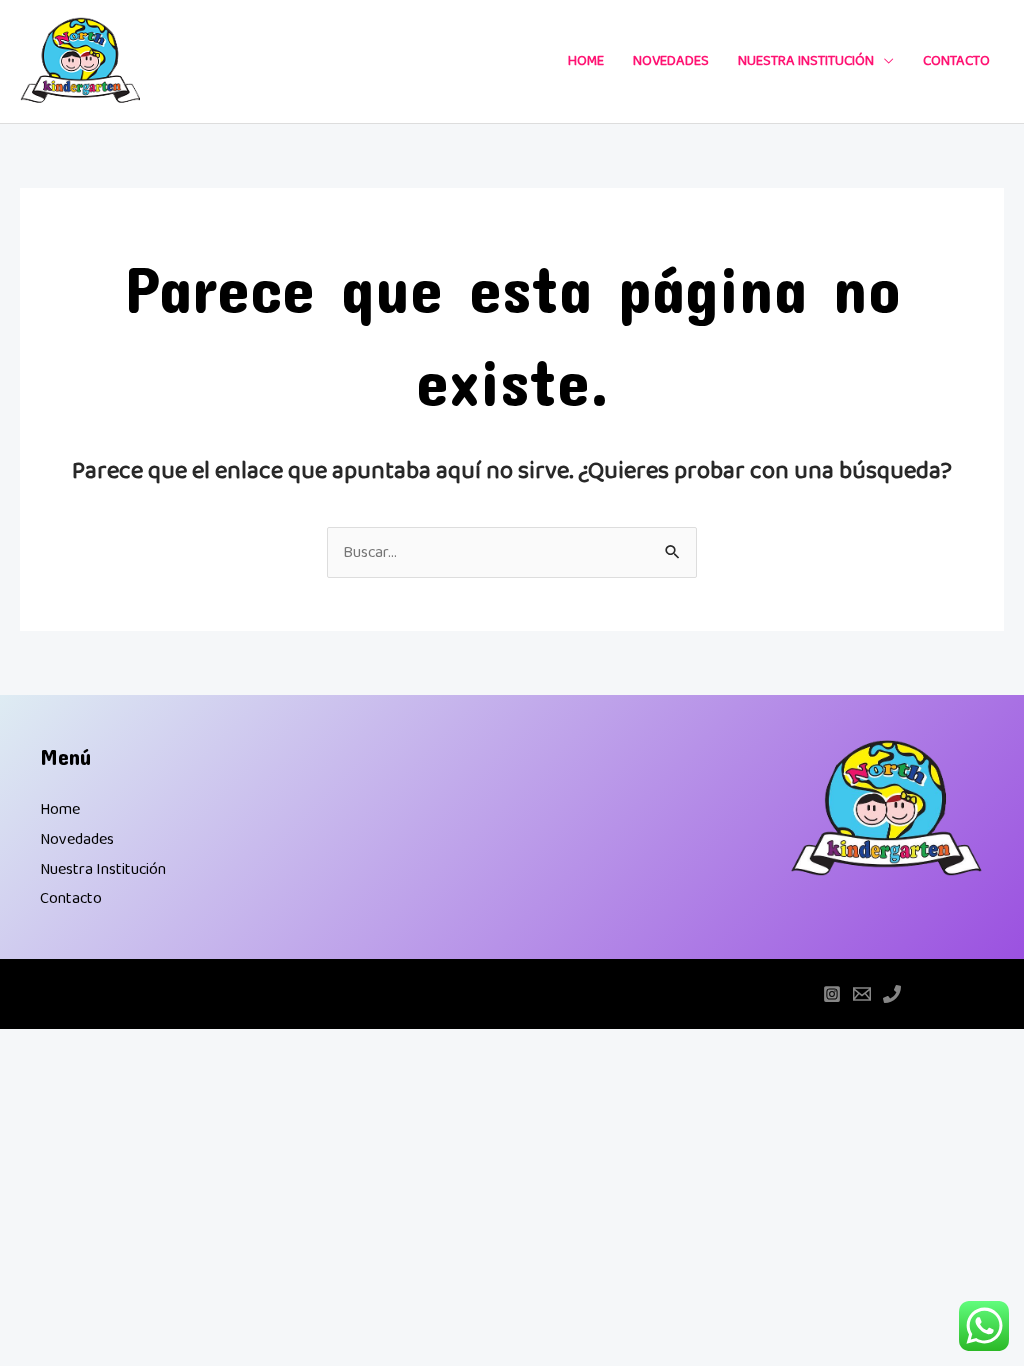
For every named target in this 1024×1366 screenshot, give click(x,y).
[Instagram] (832, 994)
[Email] (862, 994)
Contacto (956, 61)
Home (586, 61)
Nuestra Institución (806, 61)
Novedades (671, 61)
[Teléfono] (892, 994)
